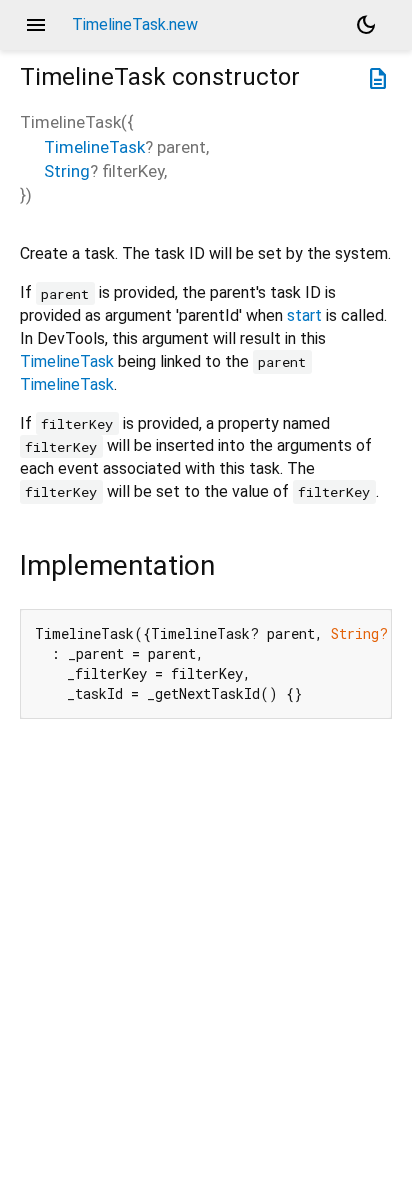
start (304, 315)
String (67, 171)
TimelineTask (94, 147)
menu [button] (36, 25)
